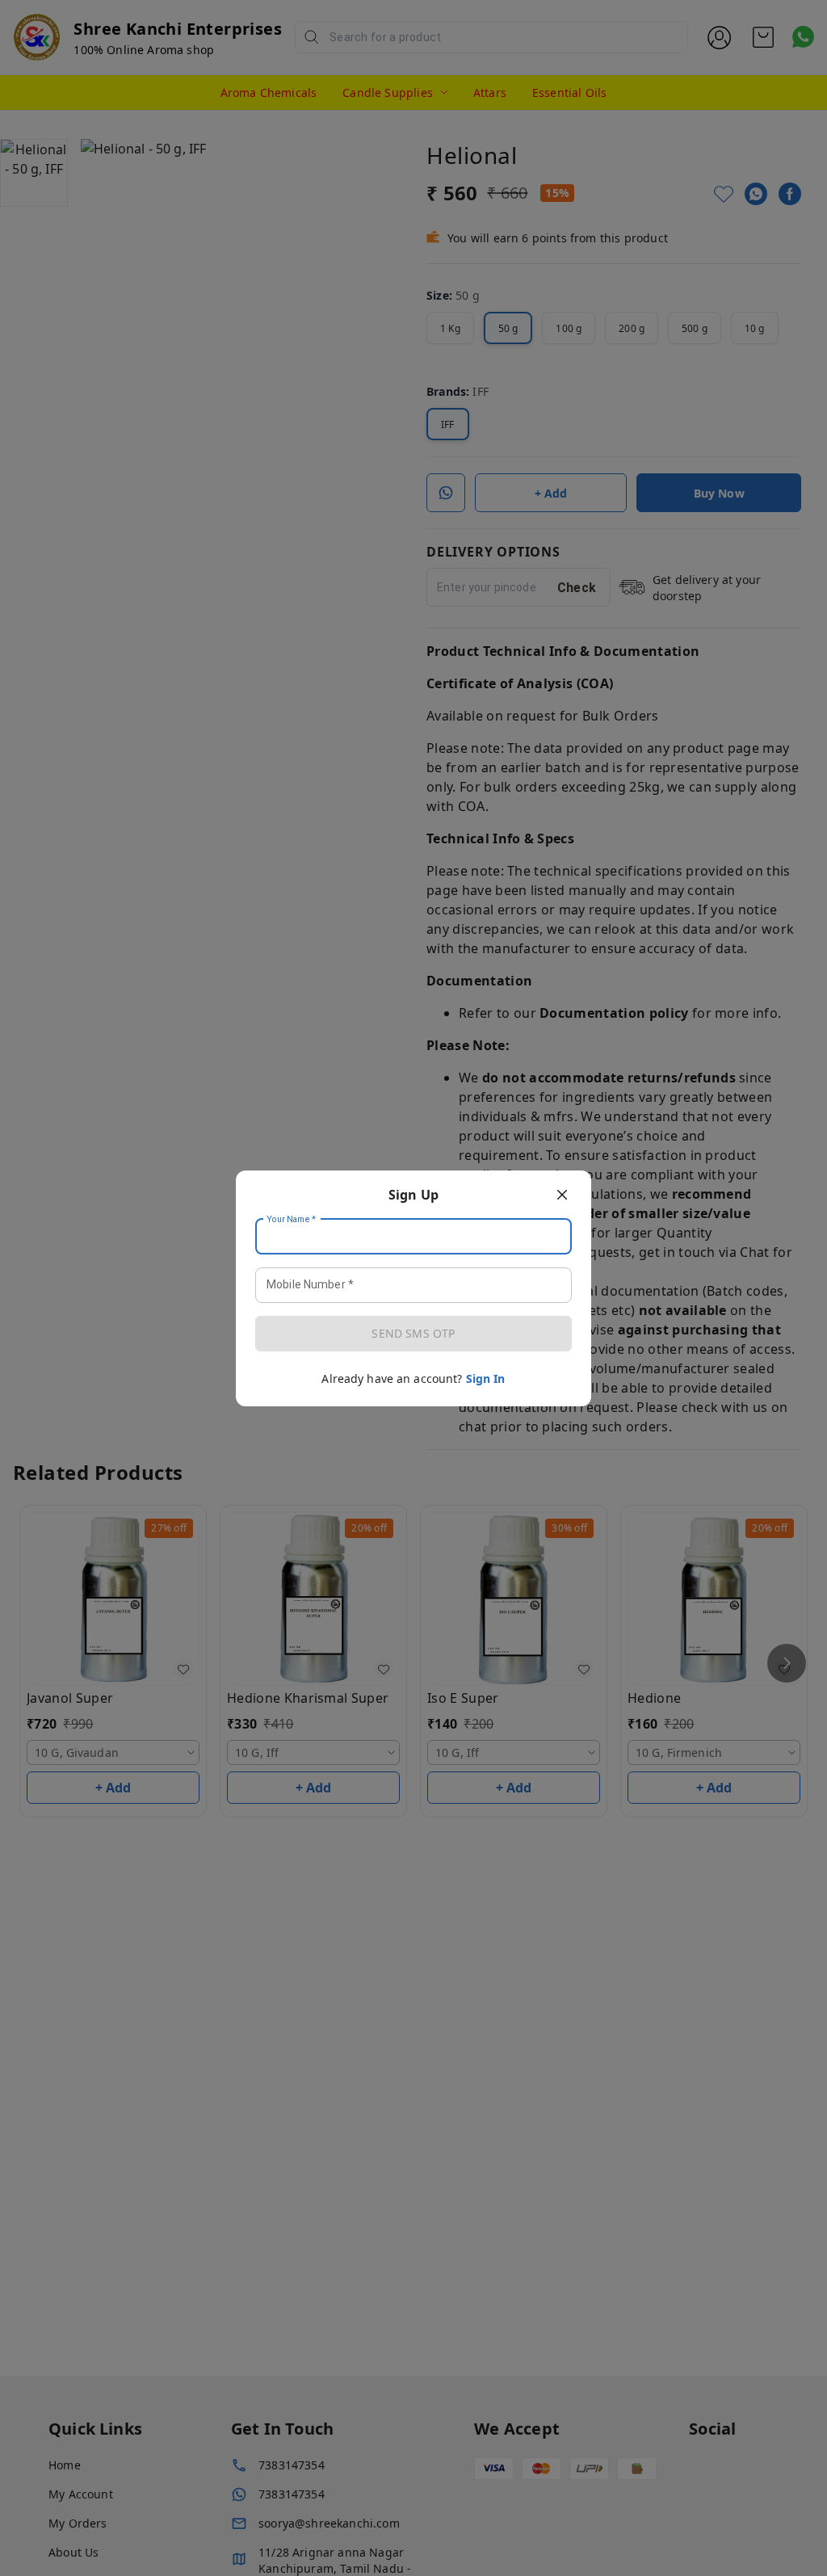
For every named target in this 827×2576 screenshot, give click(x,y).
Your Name (292, 1219)
